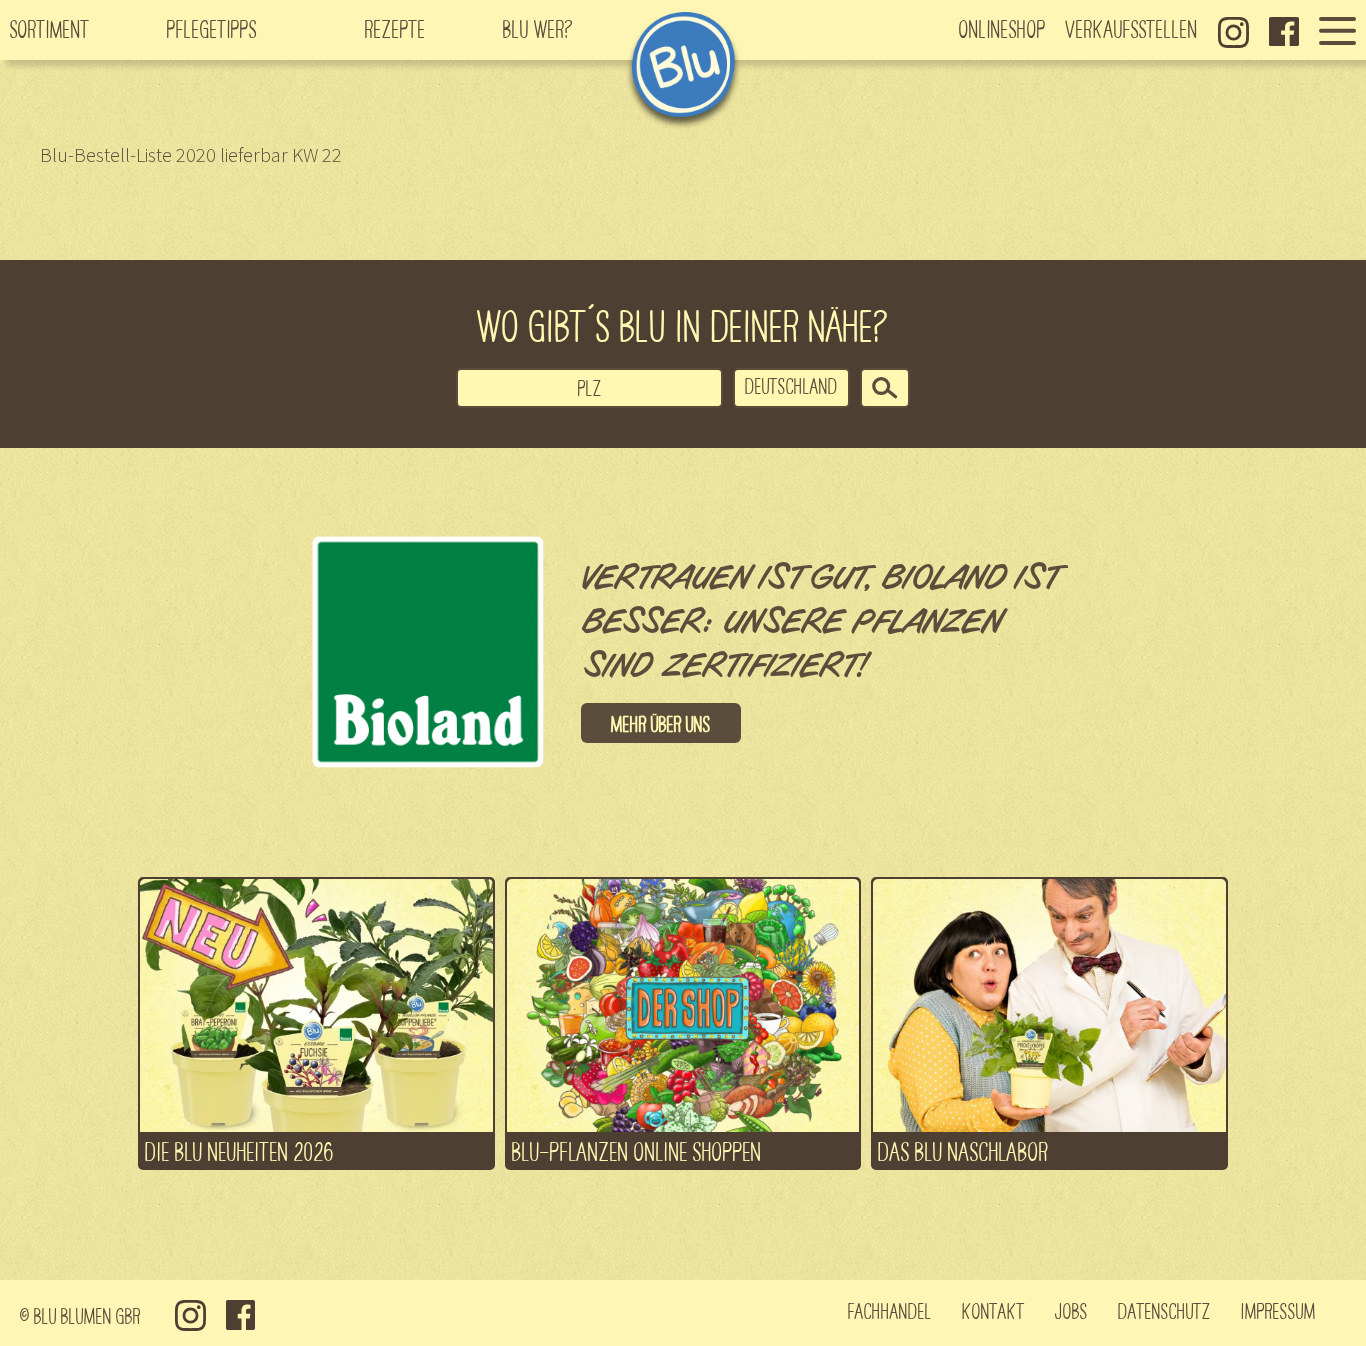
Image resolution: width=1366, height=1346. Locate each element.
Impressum (1278, 1310)
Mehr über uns (661, 723)
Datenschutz (1164, 1310)
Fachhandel (890, 1310)
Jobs (1071, 1310)
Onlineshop (1002, 28)
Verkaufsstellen (1132, 28)
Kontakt (993, 1310)
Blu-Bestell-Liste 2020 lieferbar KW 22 (191, 154)
